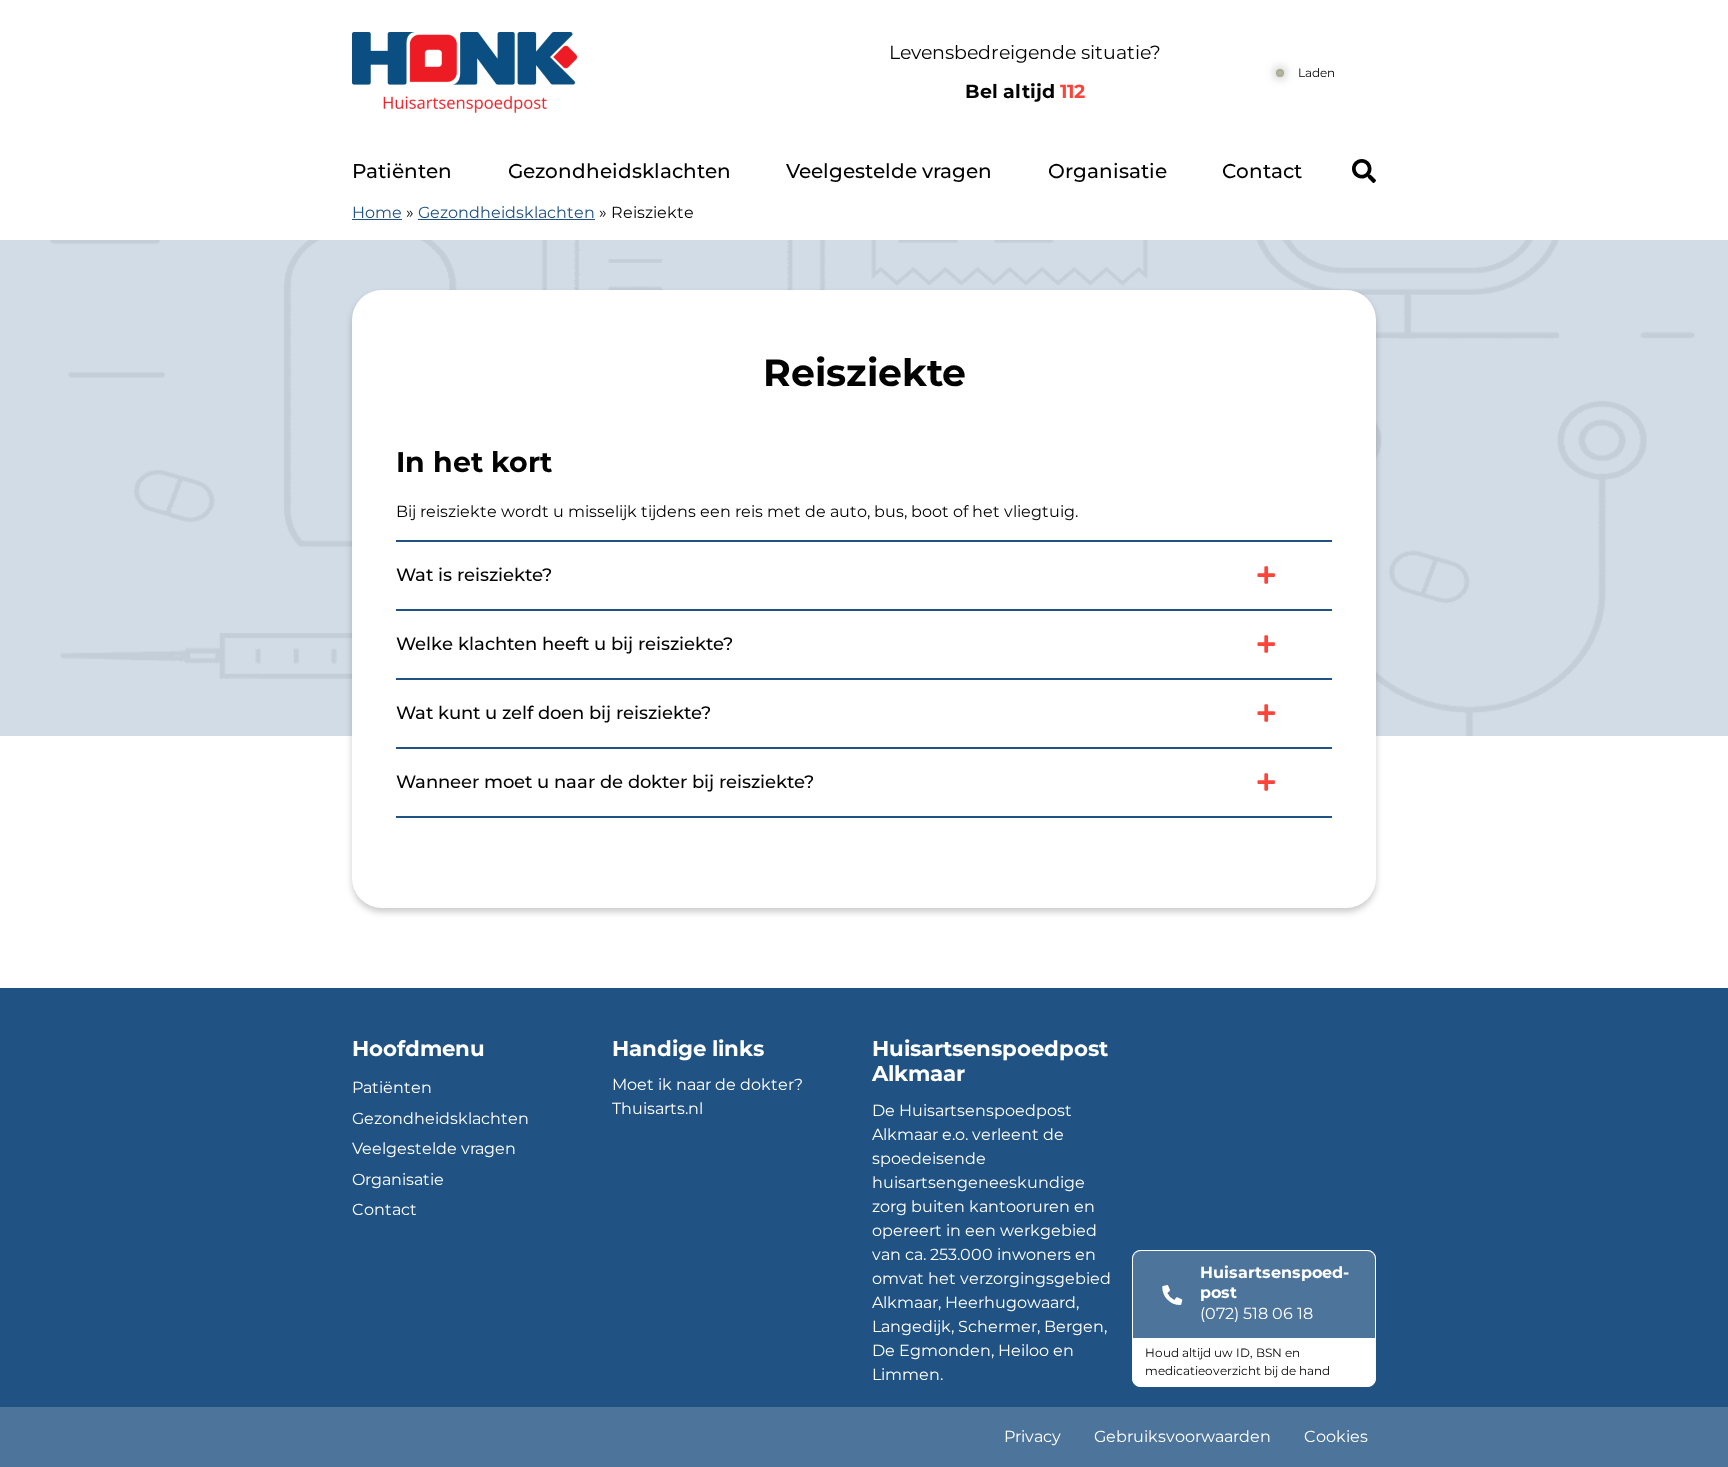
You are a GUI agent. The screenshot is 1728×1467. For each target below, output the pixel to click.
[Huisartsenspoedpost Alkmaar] (571, 72)
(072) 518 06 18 (1256, 1313)
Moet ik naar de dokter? (707, 1084)
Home (377, 212)
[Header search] (1364, 171)
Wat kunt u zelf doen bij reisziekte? (553, 713)
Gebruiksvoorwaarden (1182, 1436)
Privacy (1032, 1436)
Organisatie (1107, 171)
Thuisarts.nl (657, 1108)
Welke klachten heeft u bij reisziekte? (564, 644)
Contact (1262, 171)
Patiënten (402, 171)
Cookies (1336, 1436)
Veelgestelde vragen (889, 171)
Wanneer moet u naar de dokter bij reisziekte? (605, 782)
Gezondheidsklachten (619, 171)
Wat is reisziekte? (474, 575)
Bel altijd (1025, 91)
